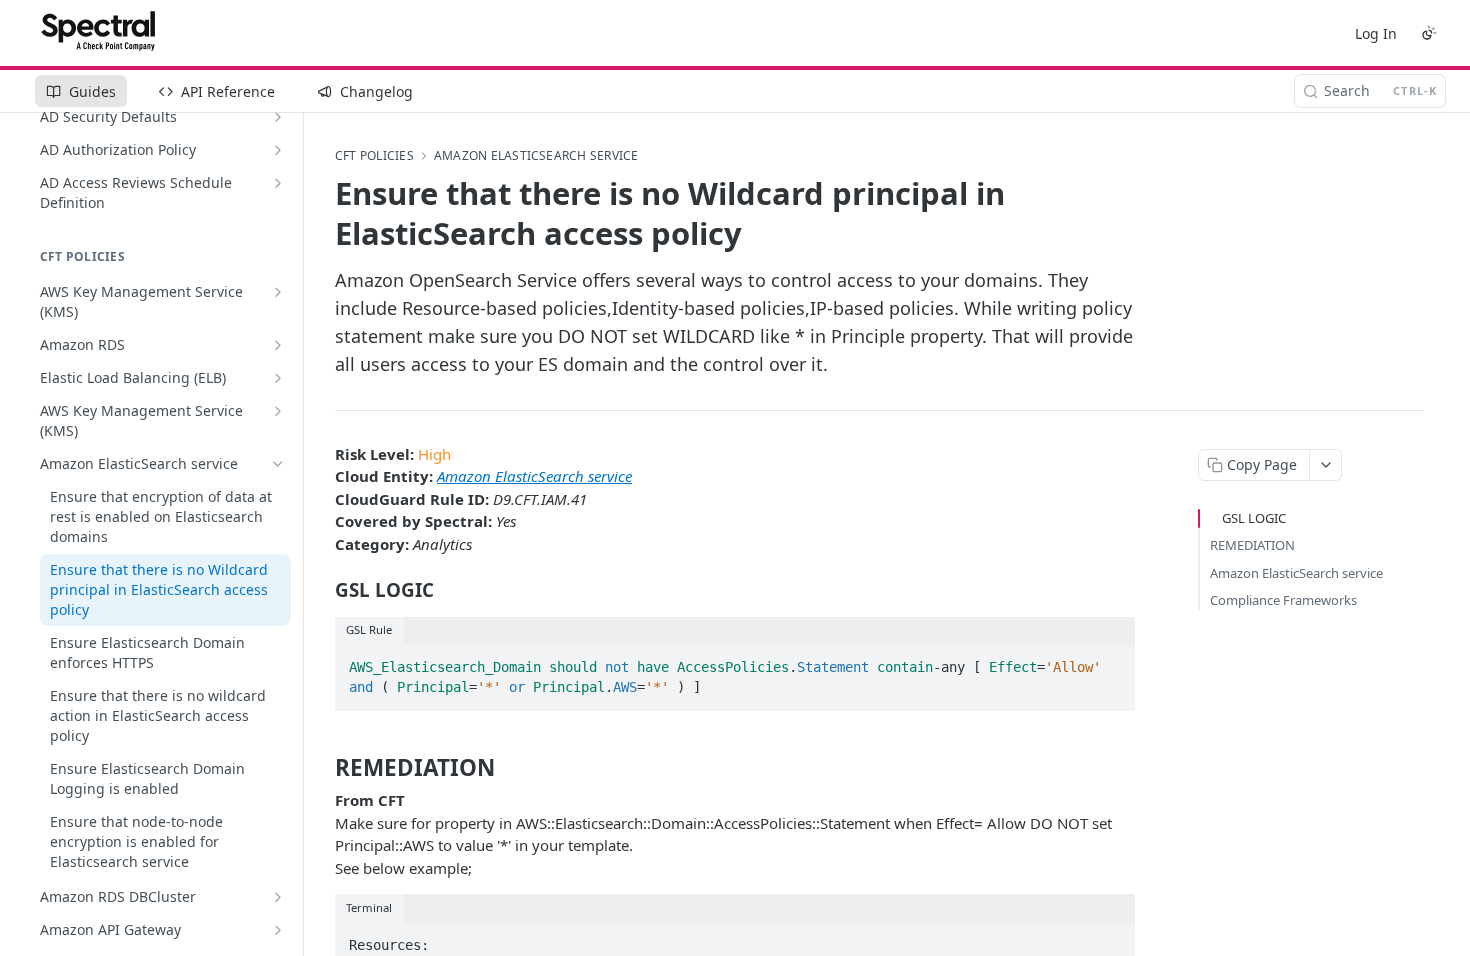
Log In (1376, 33)
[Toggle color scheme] (1429, 33)
